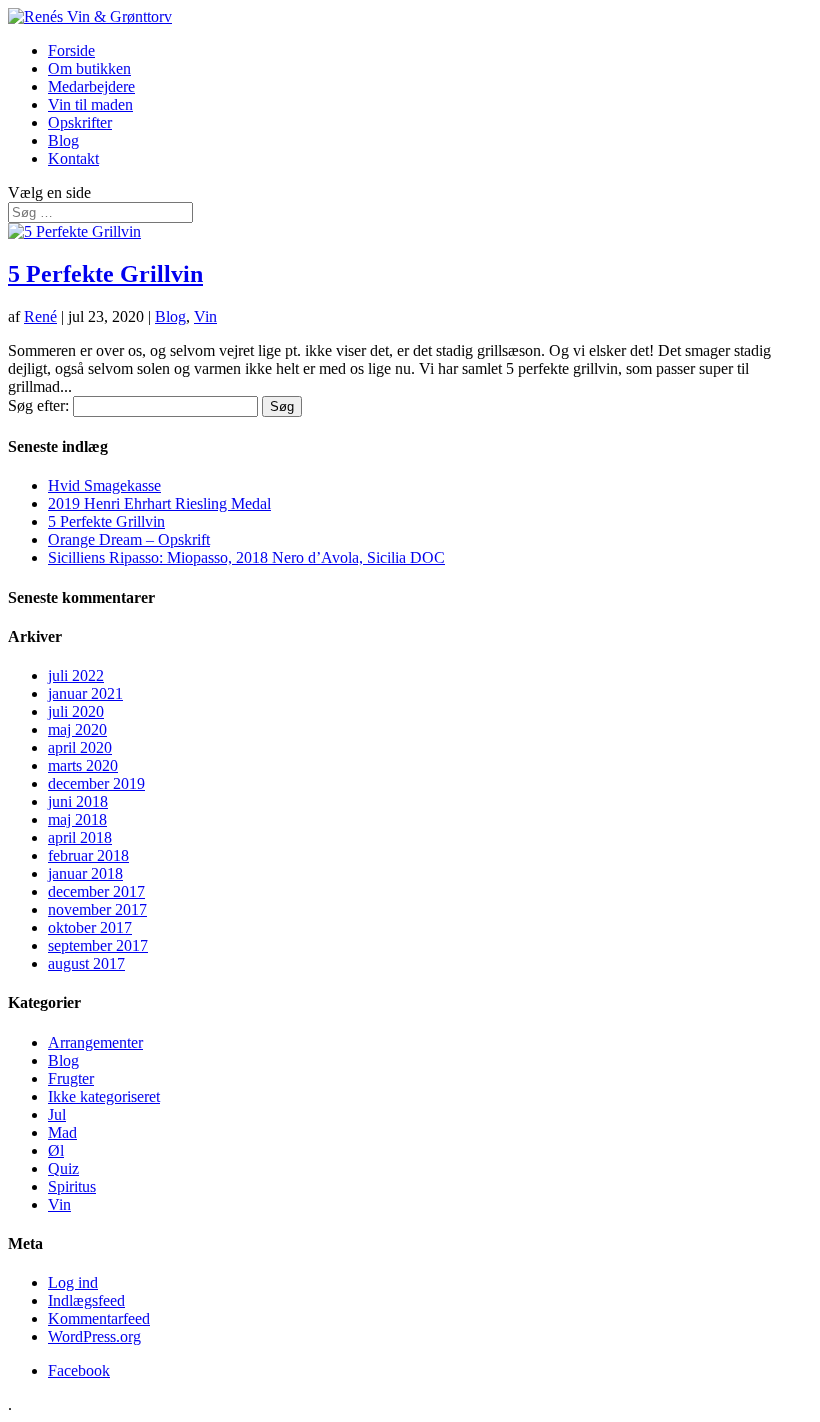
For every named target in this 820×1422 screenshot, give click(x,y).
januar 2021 (85, 693)
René (40, 316)
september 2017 (98, 945)
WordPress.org (94, 1336)
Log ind (73, 1282)
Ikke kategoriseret (104, 1096)
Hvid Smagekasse (104, 485)
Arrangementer (95, 1042)
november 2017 (97, 909)
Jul (57, 1114)
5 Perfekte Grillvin (105, 274)
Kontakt (73, 158)
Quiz (63, 1168)
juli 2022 (76, 675)
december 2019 (96, 783)
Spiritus (72, 1186)
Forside (71, 50)
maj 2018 (77, 819)
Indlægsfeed (86, 1300)
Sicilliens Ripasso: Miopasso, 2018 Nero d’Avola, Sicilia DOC (246, 557)
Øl (56, 1150)
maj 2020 (77, 729)
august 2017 (86, 963)
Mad (62, 1132)
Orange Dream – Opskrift (129, 539)
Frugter (71, 1078)
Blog (63, 140)
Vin (205, 316)
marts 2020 (83, 765)
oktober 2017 (90, 927)
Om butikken (89, 68)
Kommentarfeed (99, 1318)
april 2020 (80, 747)
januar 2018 (85, 873)
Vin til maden (90, 104)
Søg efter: (38, 405)
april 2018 (80, 837)
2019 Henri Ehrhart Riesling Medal (159, 503)
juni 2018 (78, 801)
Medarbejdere (91, 86)
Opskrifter (80, 122)
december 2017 (96, 891)
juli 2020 (76, 711)
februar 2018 (88, 855)
